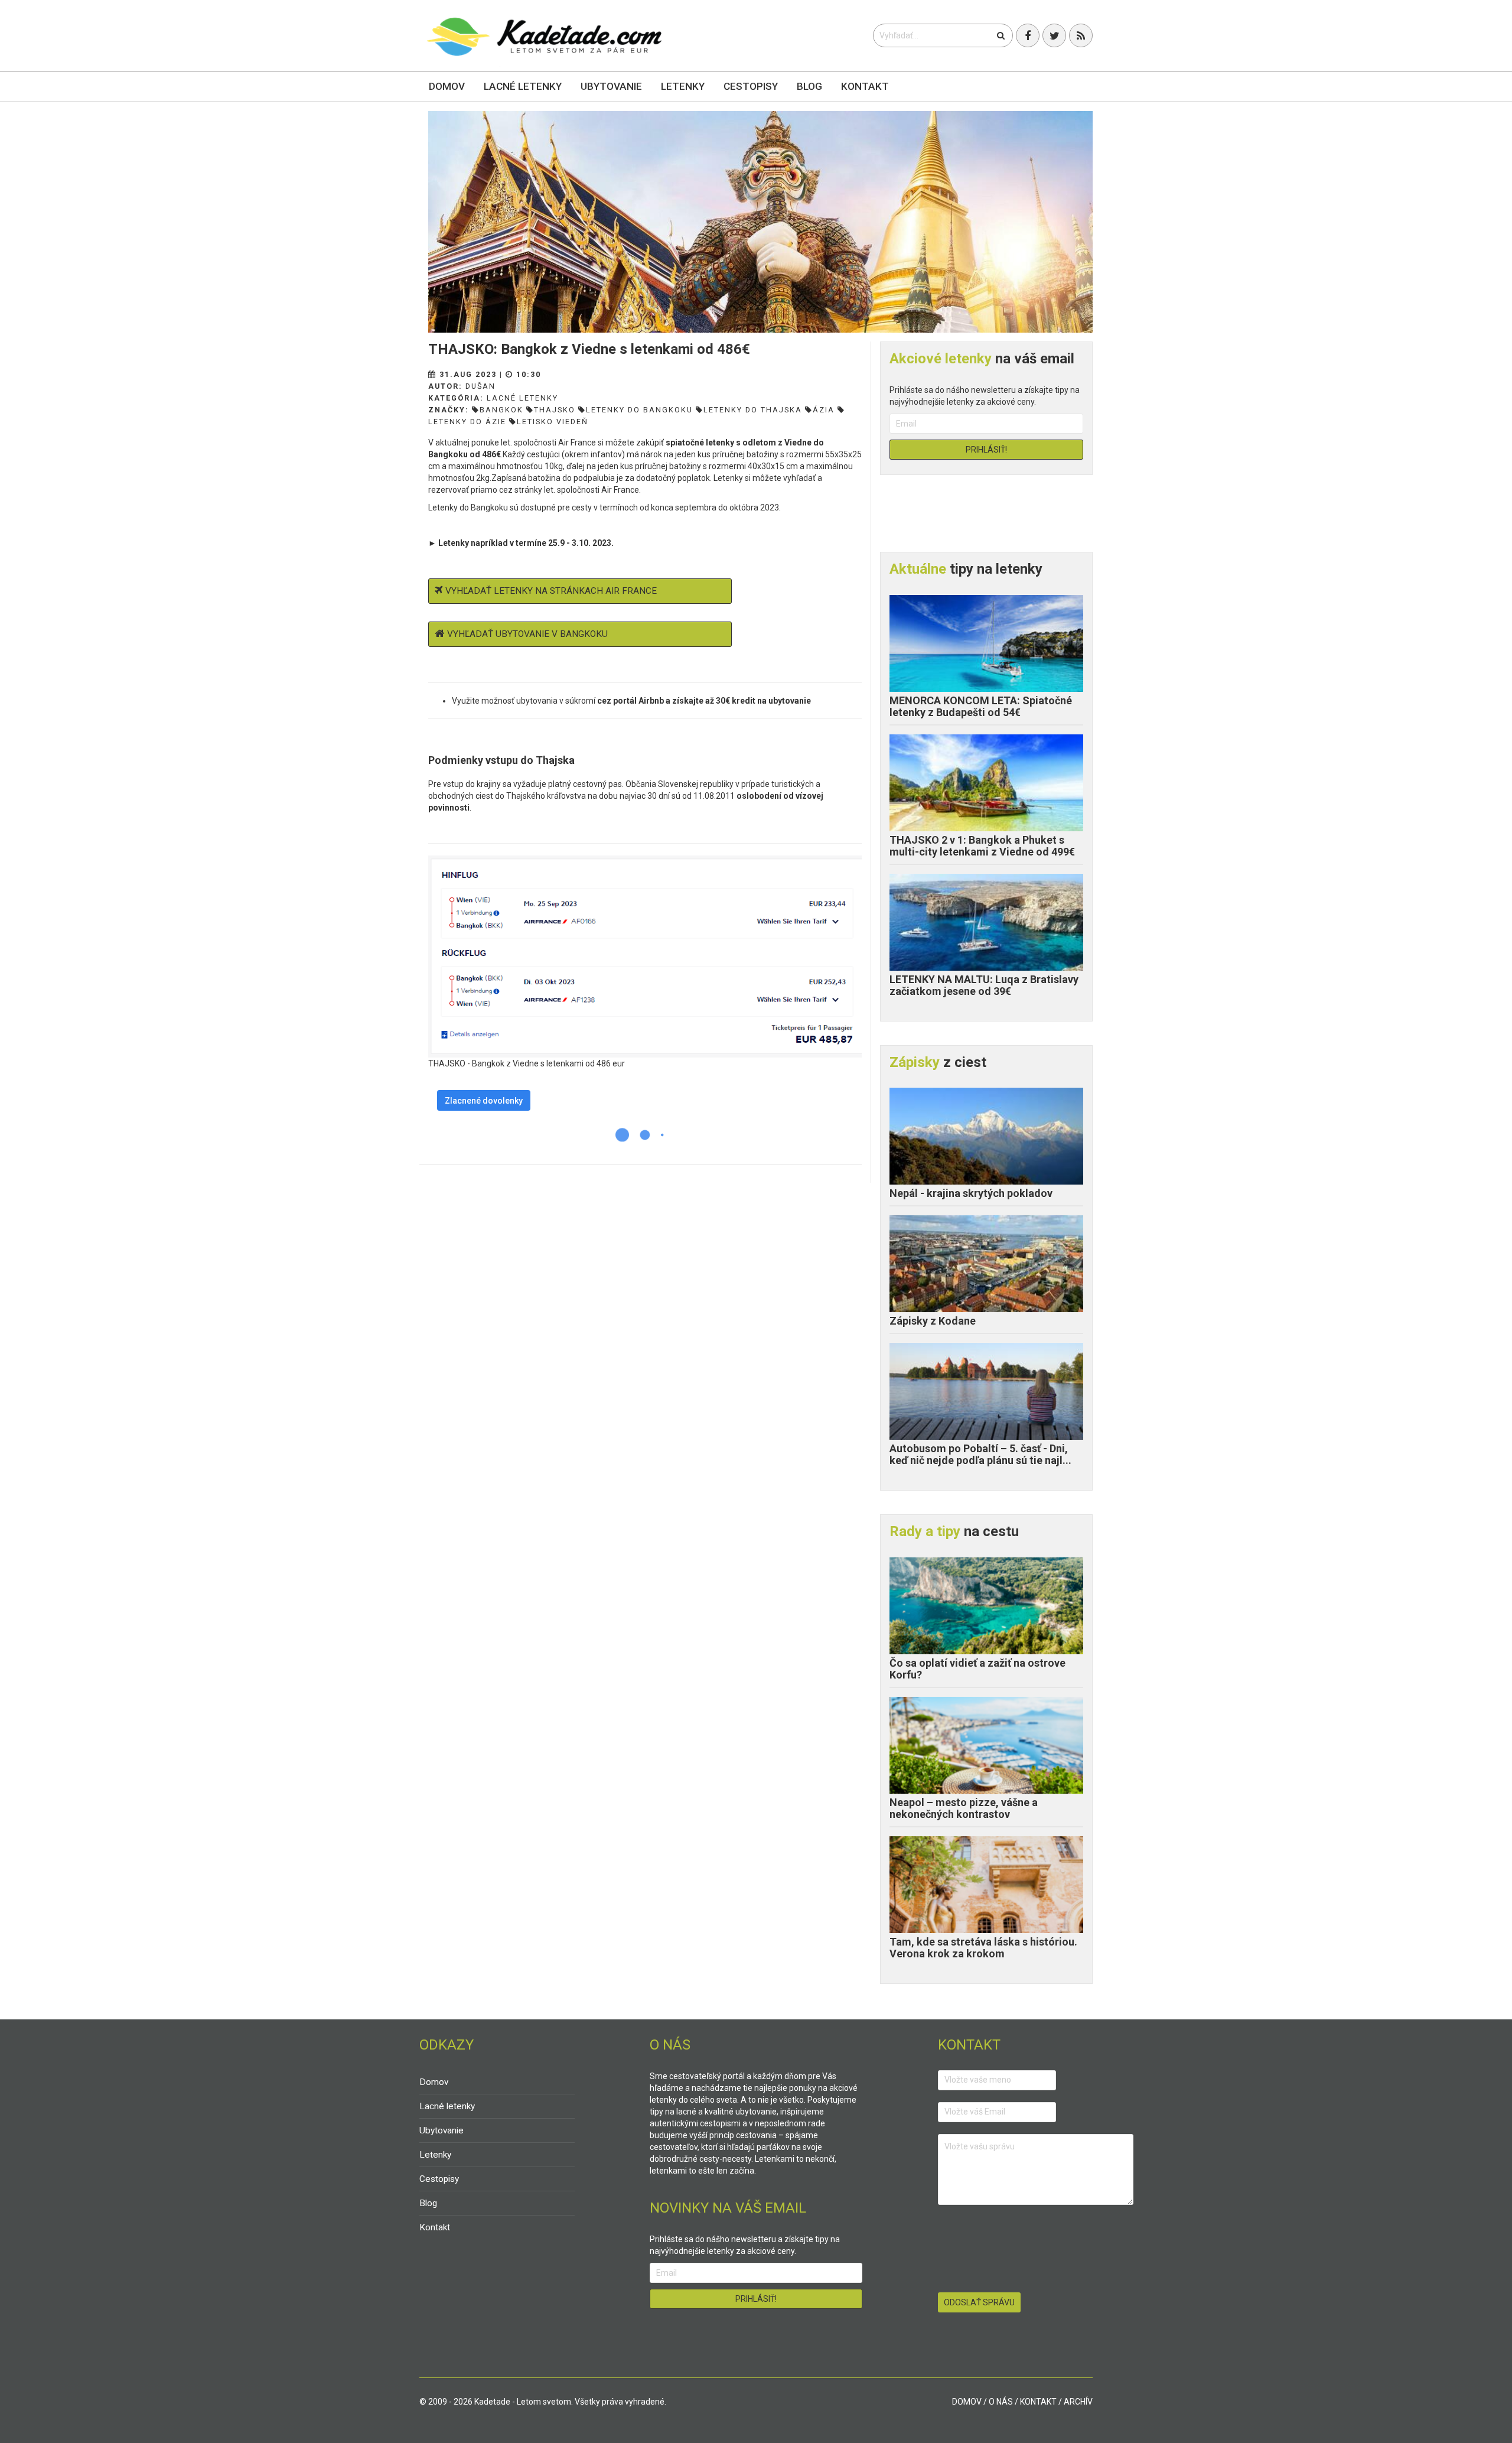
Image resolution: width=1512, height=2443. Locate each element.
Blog (809, 86)
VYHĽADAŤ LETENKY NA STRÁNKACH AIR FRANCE (551, 591)
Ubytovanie (611, 86)
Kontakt (865, 86)
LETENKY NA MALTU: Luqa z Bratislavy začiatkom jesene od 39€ (984, 985)
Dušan (480, 386)
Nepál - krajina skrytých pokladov (971, 1193)
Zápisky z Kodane (933, 1321)
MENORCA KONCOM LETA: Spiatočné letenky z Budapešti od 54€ (981, 706)
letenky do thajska (753, 410)
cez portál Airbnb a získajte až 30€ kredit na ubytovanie (704, 701)
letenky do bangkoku (639, 410)
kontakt (1038, 2402)
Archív (1078, 2402)
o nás (1001, 2402)
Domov (447, 86)
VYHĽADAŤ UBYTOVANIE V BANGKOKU (527, 634)
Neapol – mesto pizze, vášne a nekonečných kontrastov (964, 1808)
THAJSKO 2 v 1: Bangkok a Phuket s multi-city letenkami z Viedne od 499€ (982, 846)
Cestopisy (751, 86)
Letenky (683, 86)
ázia (824, 410)
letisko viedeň (553, 422)
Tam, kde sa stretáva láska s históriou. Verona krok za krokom (983, 1948)
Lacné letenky (523, 86)
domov (967, 2402)
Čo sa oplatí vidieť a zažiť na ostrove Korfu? (977, 1669)
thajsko (555, 410)
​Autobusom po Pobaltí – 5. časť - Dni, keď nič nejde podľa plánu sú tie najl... (980, 1454)
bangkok (501, 410)
